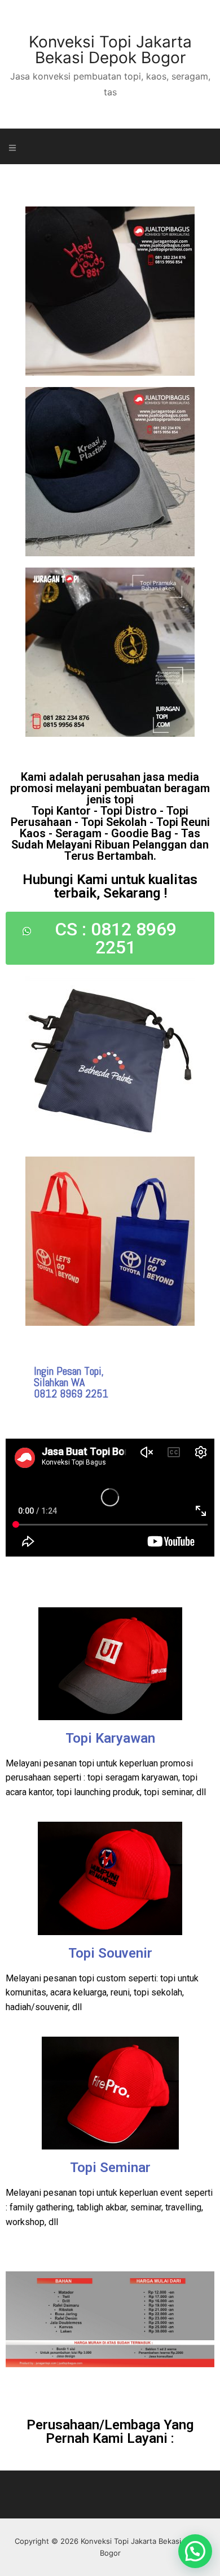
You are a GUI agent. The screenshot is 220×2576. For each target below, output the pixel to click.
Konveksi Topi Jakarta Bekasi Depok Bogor (110, 50)
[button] (195, 2551)
